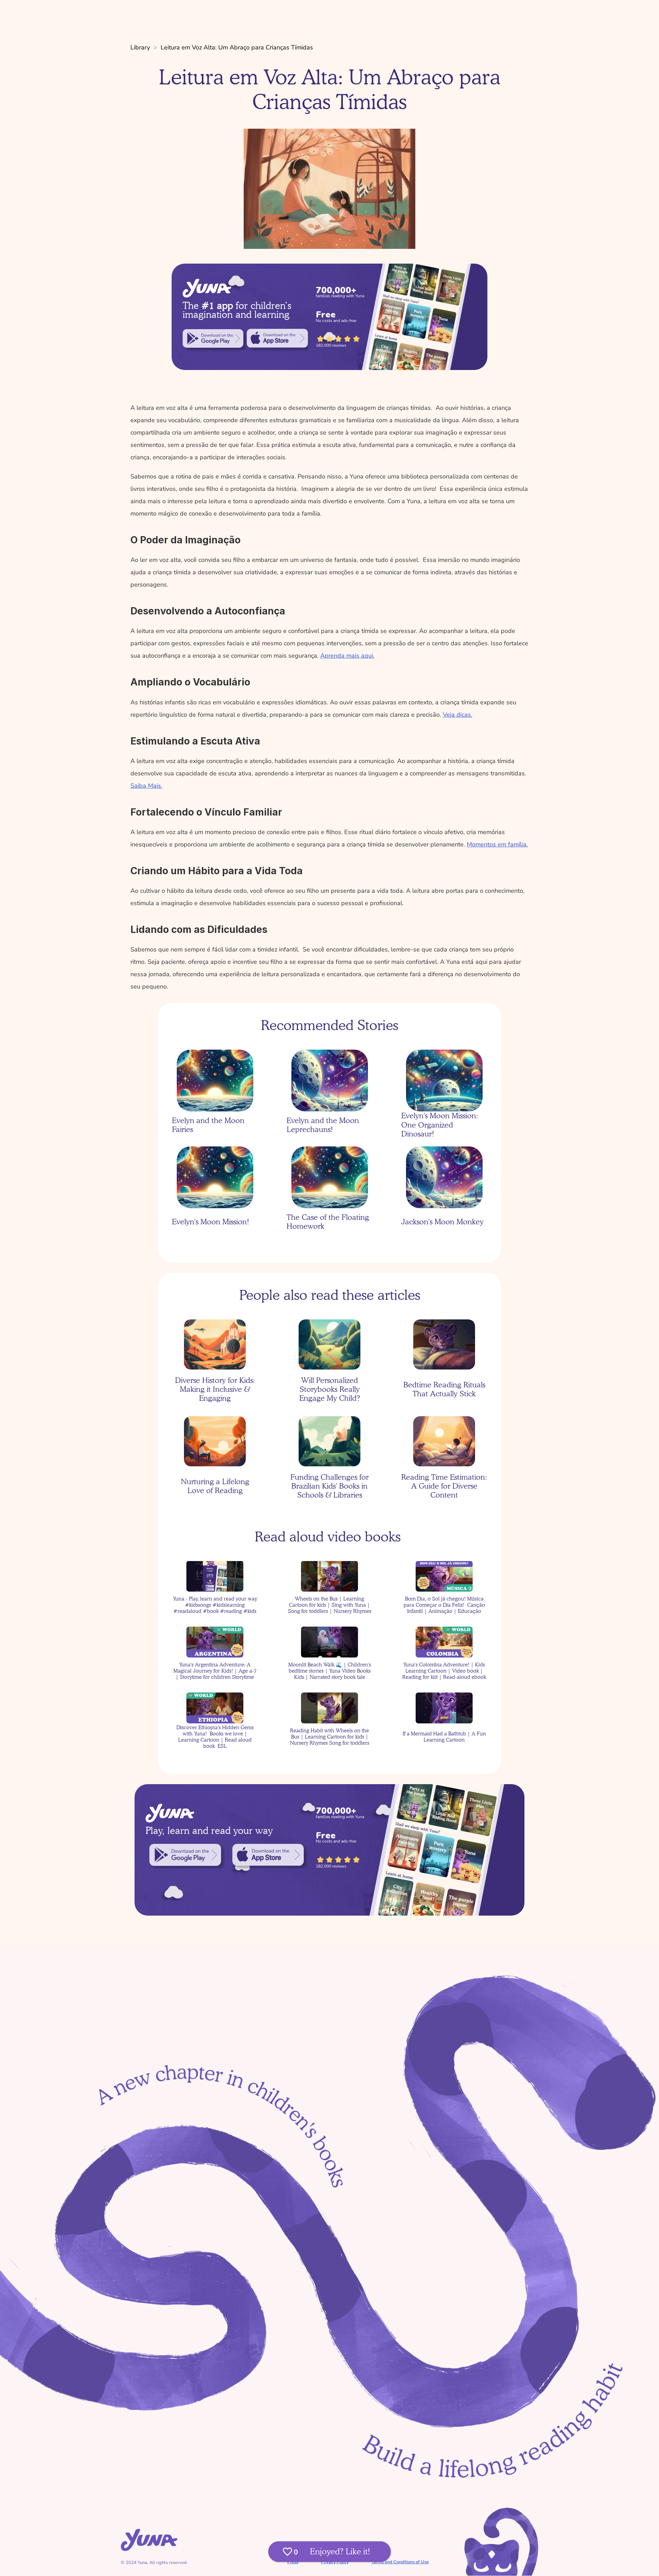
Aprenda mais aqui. (347, 656)
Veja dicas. (458, 715)
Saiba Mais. (146, 786)
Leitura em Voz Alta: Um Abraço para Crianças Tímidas (237, 47)
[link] (213, 338)
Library (140, 47)
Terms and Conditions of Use (400, 2562)
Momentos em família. (497, 844)
